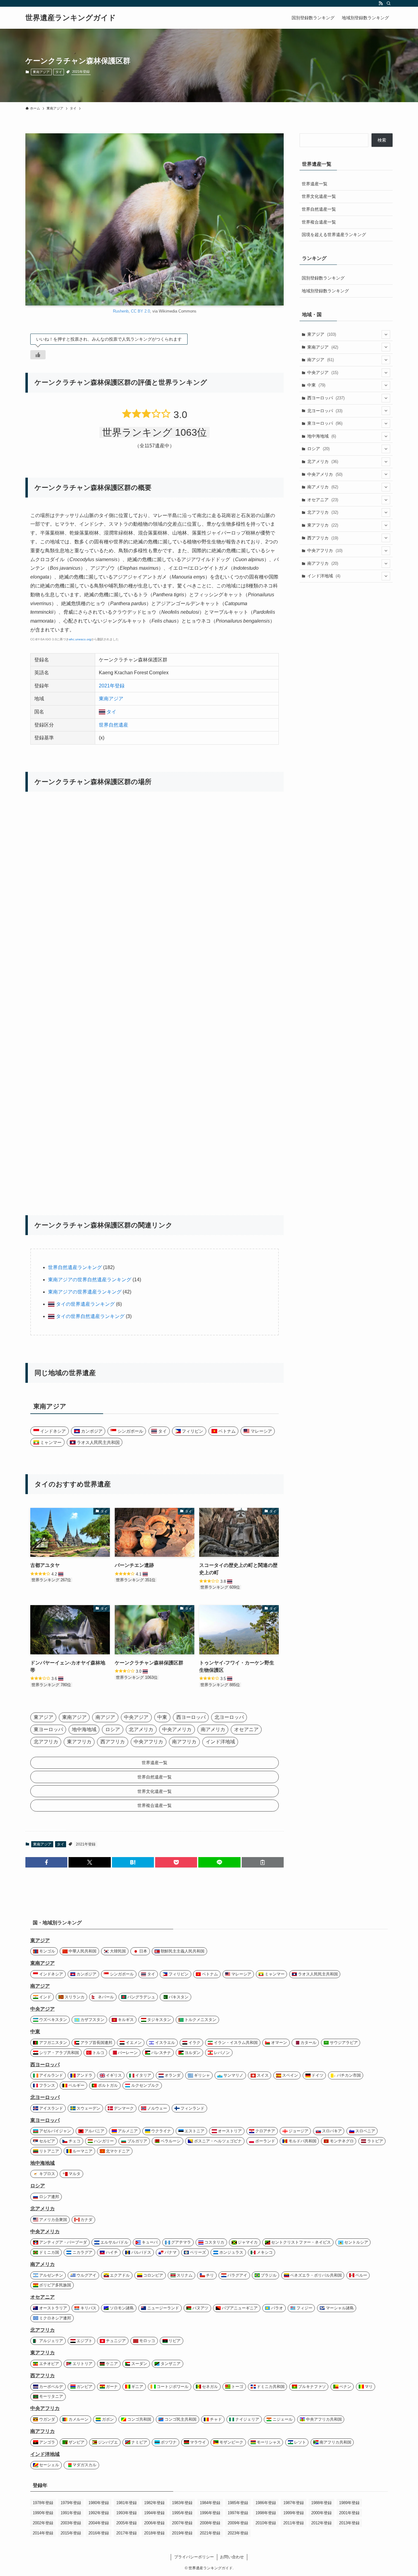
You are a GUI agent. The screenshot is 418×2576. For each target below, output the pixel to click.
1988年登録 (321, 2503)
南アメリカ (323, 487)
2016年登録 (99, 2533)
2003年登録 (71, 2523)
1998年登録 (266, 2513)
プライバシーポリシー (194, 2557)
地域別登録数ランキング (325, 291)
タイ (59, 72)
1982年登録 (154, 2503)
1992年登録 (99, 2513)
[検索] (389, 3)
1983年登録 (182, 2503)
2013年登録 (349, 2523)
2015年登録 (71, 2533)
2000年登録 (321, 2513)
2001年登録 (349, 2513)
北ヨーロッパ (325, 411)
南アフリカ (323, 563)
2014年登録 (43, 2533)
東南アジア (41, 72)
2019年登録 (182, 2533)
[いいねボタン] (38, 355)
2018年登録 (154, 2533)
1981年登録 (127, 2503)
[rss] (381, 3)
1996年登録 (210, 2513)
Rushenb (121, 311)
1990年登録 (43, 2513)
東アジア (322, 334)
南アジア (321, 360)
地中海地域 (322, 436)
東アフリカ (323, 525)
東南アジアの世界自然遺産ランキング (90, 1280)
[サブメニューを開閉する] (386, 335)
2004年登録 (99, 2523)
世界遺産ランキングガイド (71, 18)
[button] (46, 1862)
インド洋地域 (324, 576)
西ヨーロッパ (326, 398)
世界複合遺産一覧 (319, 222)
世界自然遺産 (114, 725)
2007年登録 (182, 2523)
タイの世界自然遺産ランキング (90, 1316)
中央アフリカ (325, 550)
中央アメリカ (325, 474)
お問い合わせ (232, 2557)
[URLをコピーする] (263, 1862)
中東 (316, 385)
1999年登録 (294, 2513)
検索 (382, 140)
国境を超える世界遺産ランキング (334, 235)
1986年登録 (266, 2503)
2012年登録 (321, 2523)
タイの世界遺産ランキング (85, 1304)
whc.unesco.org (80, 639)
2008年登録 (210, 2523)
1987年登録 (294, 2503)
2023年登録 (238, 2533)
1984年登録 (210, 2503)
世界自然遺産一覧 (319, 209)
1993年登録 (127, 2513)
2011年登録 (294, 2523)
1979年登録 (71, 2503)
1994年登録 (154, 2513)
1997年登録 (238, 2513)
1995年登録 (182, 2513)
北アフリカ (323, 512)
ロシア (318, 449)
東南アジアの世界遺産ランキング (85, 1292)
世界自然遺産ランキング (75, 1267)
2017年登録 (127, 2533)
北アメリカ (323, 461)
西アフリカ (323, 538)
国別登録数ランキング (323, 278)
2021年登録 (81, 72)
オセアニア (323, 500)
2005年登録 (127, 2523)
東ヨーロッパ (325, 423)
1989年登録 (349, 2503)
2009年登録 (238, 2523)
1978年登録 (43, 2503)
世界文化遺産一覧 (319, 196)
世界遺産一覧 (315, 184)
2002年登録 (43, 2523)
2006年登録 (154, 2523)
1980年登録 (99, 2503)
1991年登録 (71, 2513)
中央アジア (323, 372)
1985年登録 (238, 2503)
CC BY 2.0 (140, 311)
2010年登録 (266, 2523)
